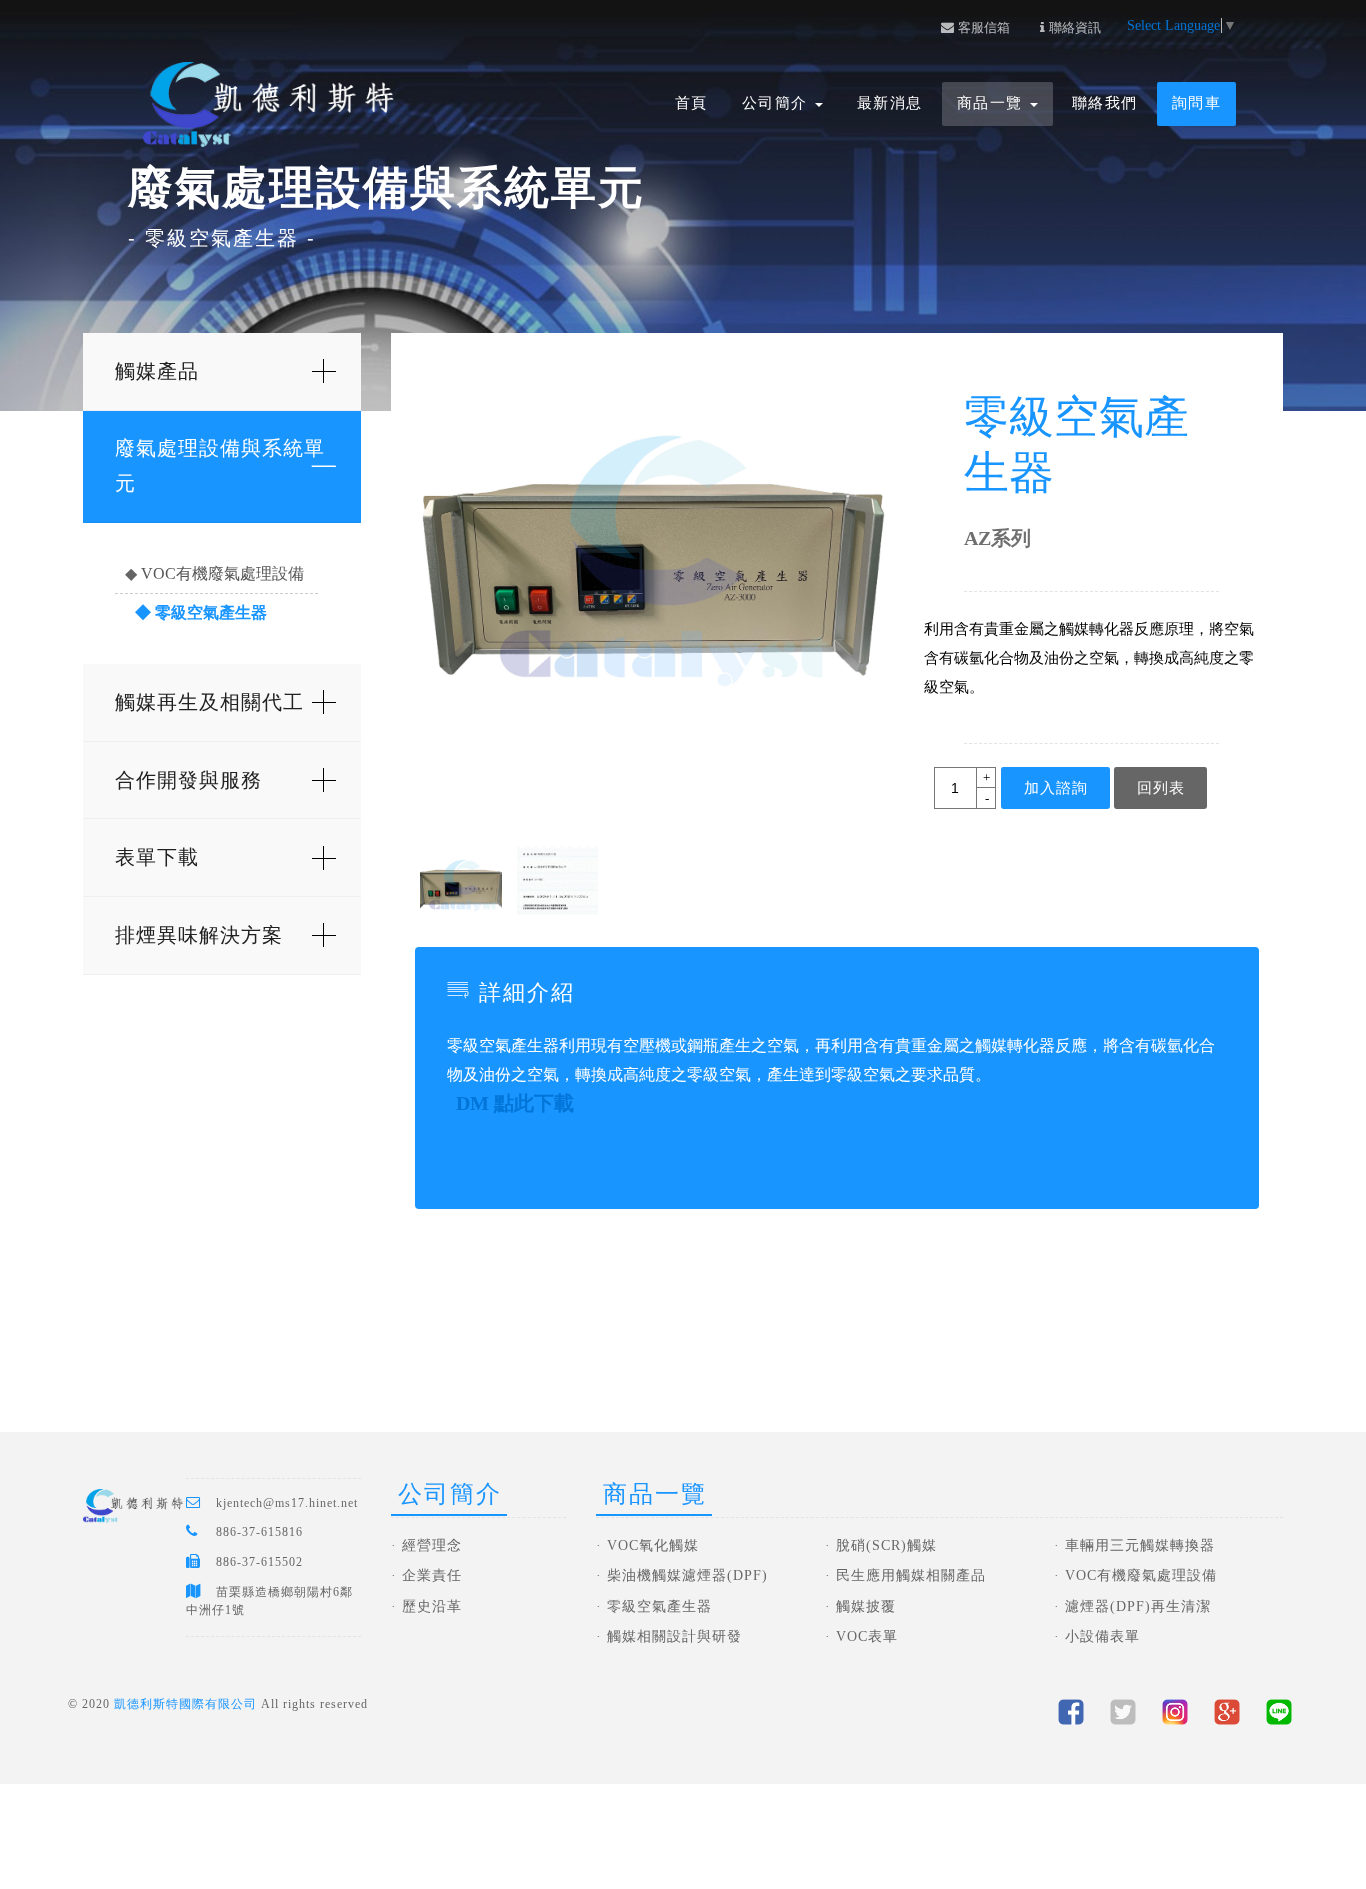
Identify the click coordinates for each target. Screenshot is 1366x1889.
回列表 (1161, 787)
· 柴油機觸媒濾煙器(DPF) (682, 1575)
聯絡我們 (1105, 103)
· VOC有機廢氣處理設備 (1135, 1575)
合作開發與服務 (188, 780)
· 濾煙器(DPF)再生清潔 (1132, 1606)
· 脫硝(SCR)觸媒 (881, 1545)
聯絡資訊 (1073, 27)
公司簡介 (778, 103)
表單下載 (157, 857)
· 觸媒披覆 (860, 1606)
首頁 (691, 103)
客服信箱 (982, 27)
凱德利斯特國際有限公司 (185, 1704)
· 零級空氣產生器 (654, 1606)
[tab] (221, 372)
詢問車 (1197, 103)
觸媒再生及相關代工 (209, 702)
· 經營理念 (426, 1545)
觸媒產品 (157, 371)
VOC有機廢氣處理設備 (222, 573)
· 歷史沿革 (426, 1606)
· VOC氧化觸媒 (647, 1545)
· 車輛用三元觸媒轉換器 (1134, 1545)
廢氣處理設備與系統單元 (220, 465)
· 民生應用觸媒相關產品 (905, 1575)
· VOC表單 (861, 1636)
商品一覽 (993, 103)
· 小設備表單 (1097, 1636)
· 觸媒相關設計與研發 (669, 1636)
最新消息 (890, 103)
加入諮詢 (1056, 787)
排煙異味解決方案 (199, 935)
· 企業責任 (426, 1575)
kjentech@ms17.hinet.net (287, 1503)
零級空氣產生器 (211, 612)
